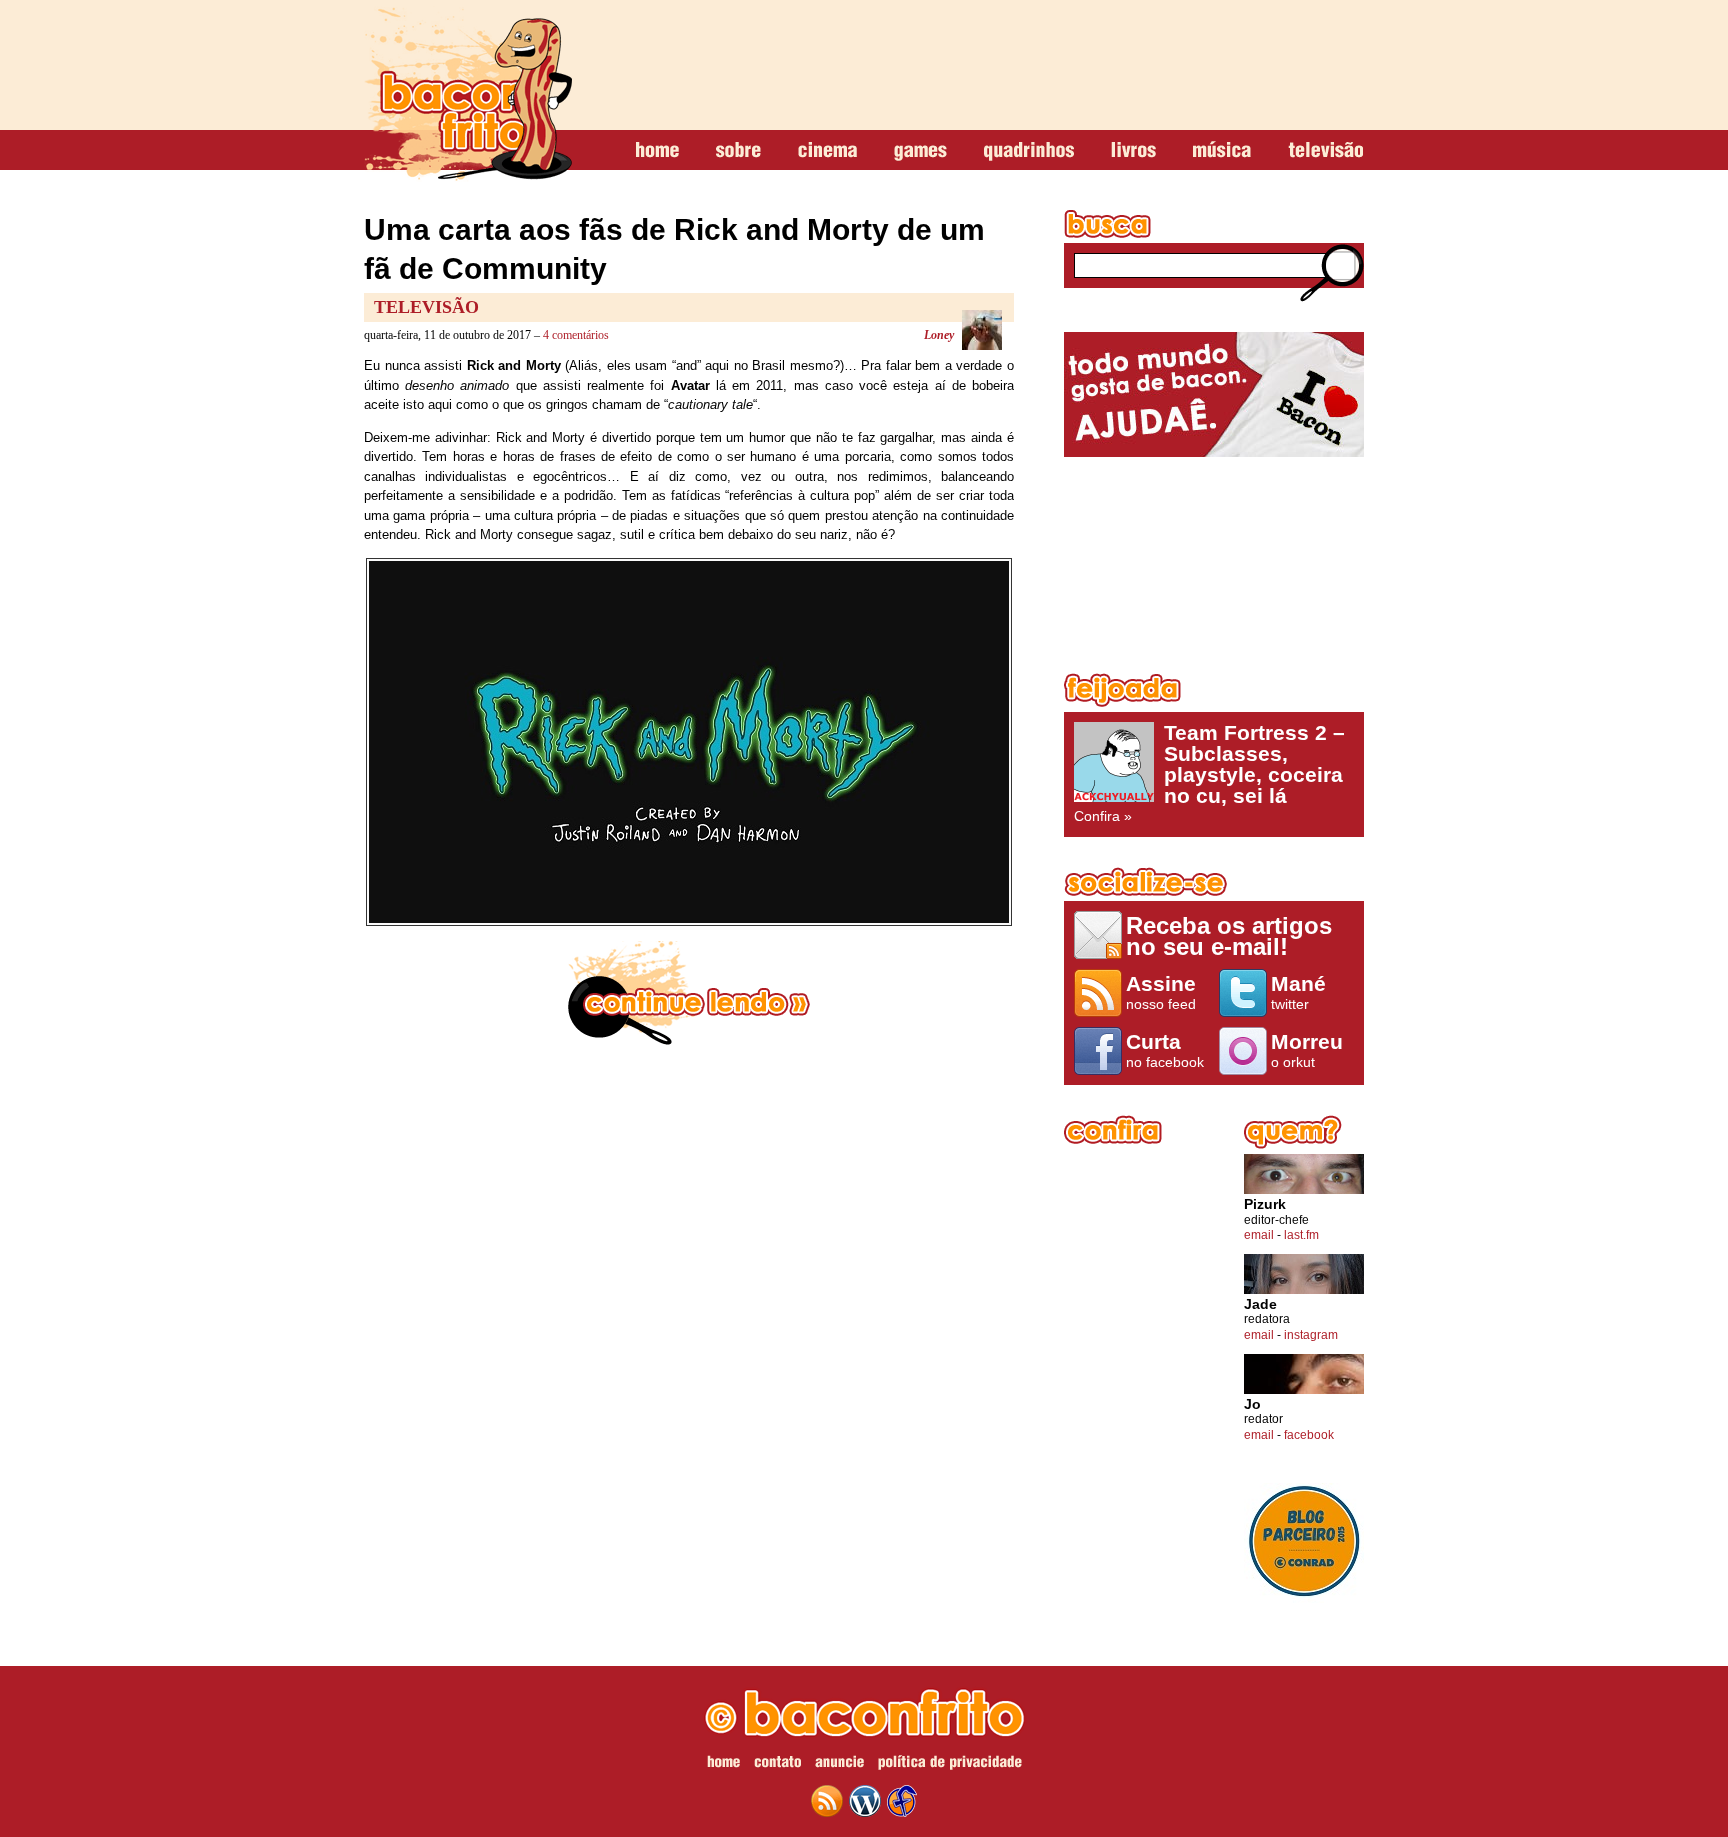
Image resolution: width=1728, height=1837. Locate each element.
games (920, 151)
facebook (1309, 1435)
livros (1133, 151)
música (1222, 151)
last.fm (1301, 1235)
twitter (1298, 992)
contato (777, 1765)
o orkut (1307, 1050)
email (1259, 1235)
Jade (1260, 1304)
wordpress (865, 1801)
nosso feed (1161, 992)
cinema (827, 151)
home (657, 151)
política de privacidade (950, 1765)
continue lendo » (689, 993)
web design (902, 1801)
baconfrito (468, 94)
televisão (1325, 151)
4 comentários (576, 335)
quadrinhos (1029, 151)
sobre (738, 151)
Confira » (1209, 773)
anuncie (839, 1765)
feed (827, 1801)
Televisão (426, 307)
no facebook (1165, 1050)
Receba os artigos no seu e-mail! (1229, 935)
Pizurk (1265, 1204)
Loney (939, 335)
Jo (1252, 1404)
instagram (1311, 1335)
